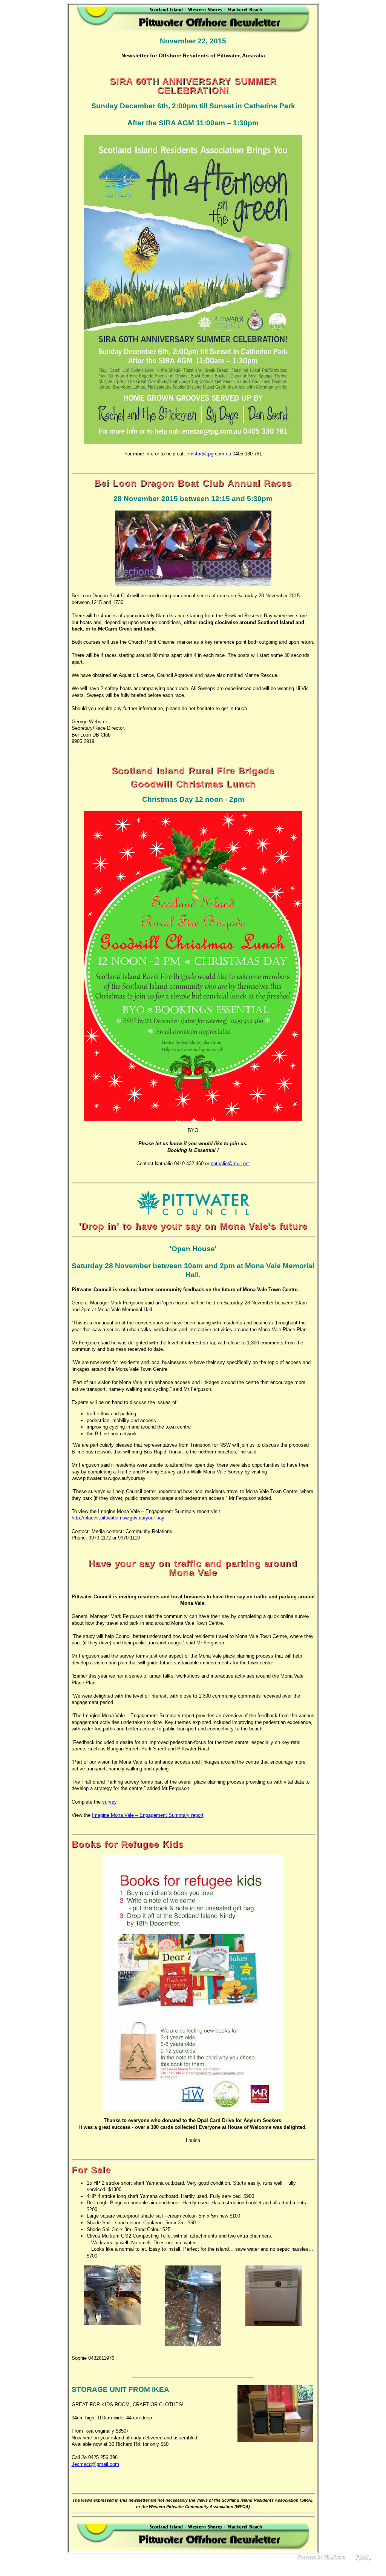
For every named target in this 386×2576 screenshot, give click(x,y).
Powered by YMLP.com (322, 2557)
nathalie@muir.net (230, 1163)
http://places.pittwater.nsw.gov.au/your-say (118, 1518)
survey (110, 1802)
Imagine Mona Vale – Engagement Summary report (148, 1815)
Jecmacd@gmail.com (95, 2464)
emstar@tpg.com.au (209, 454)
